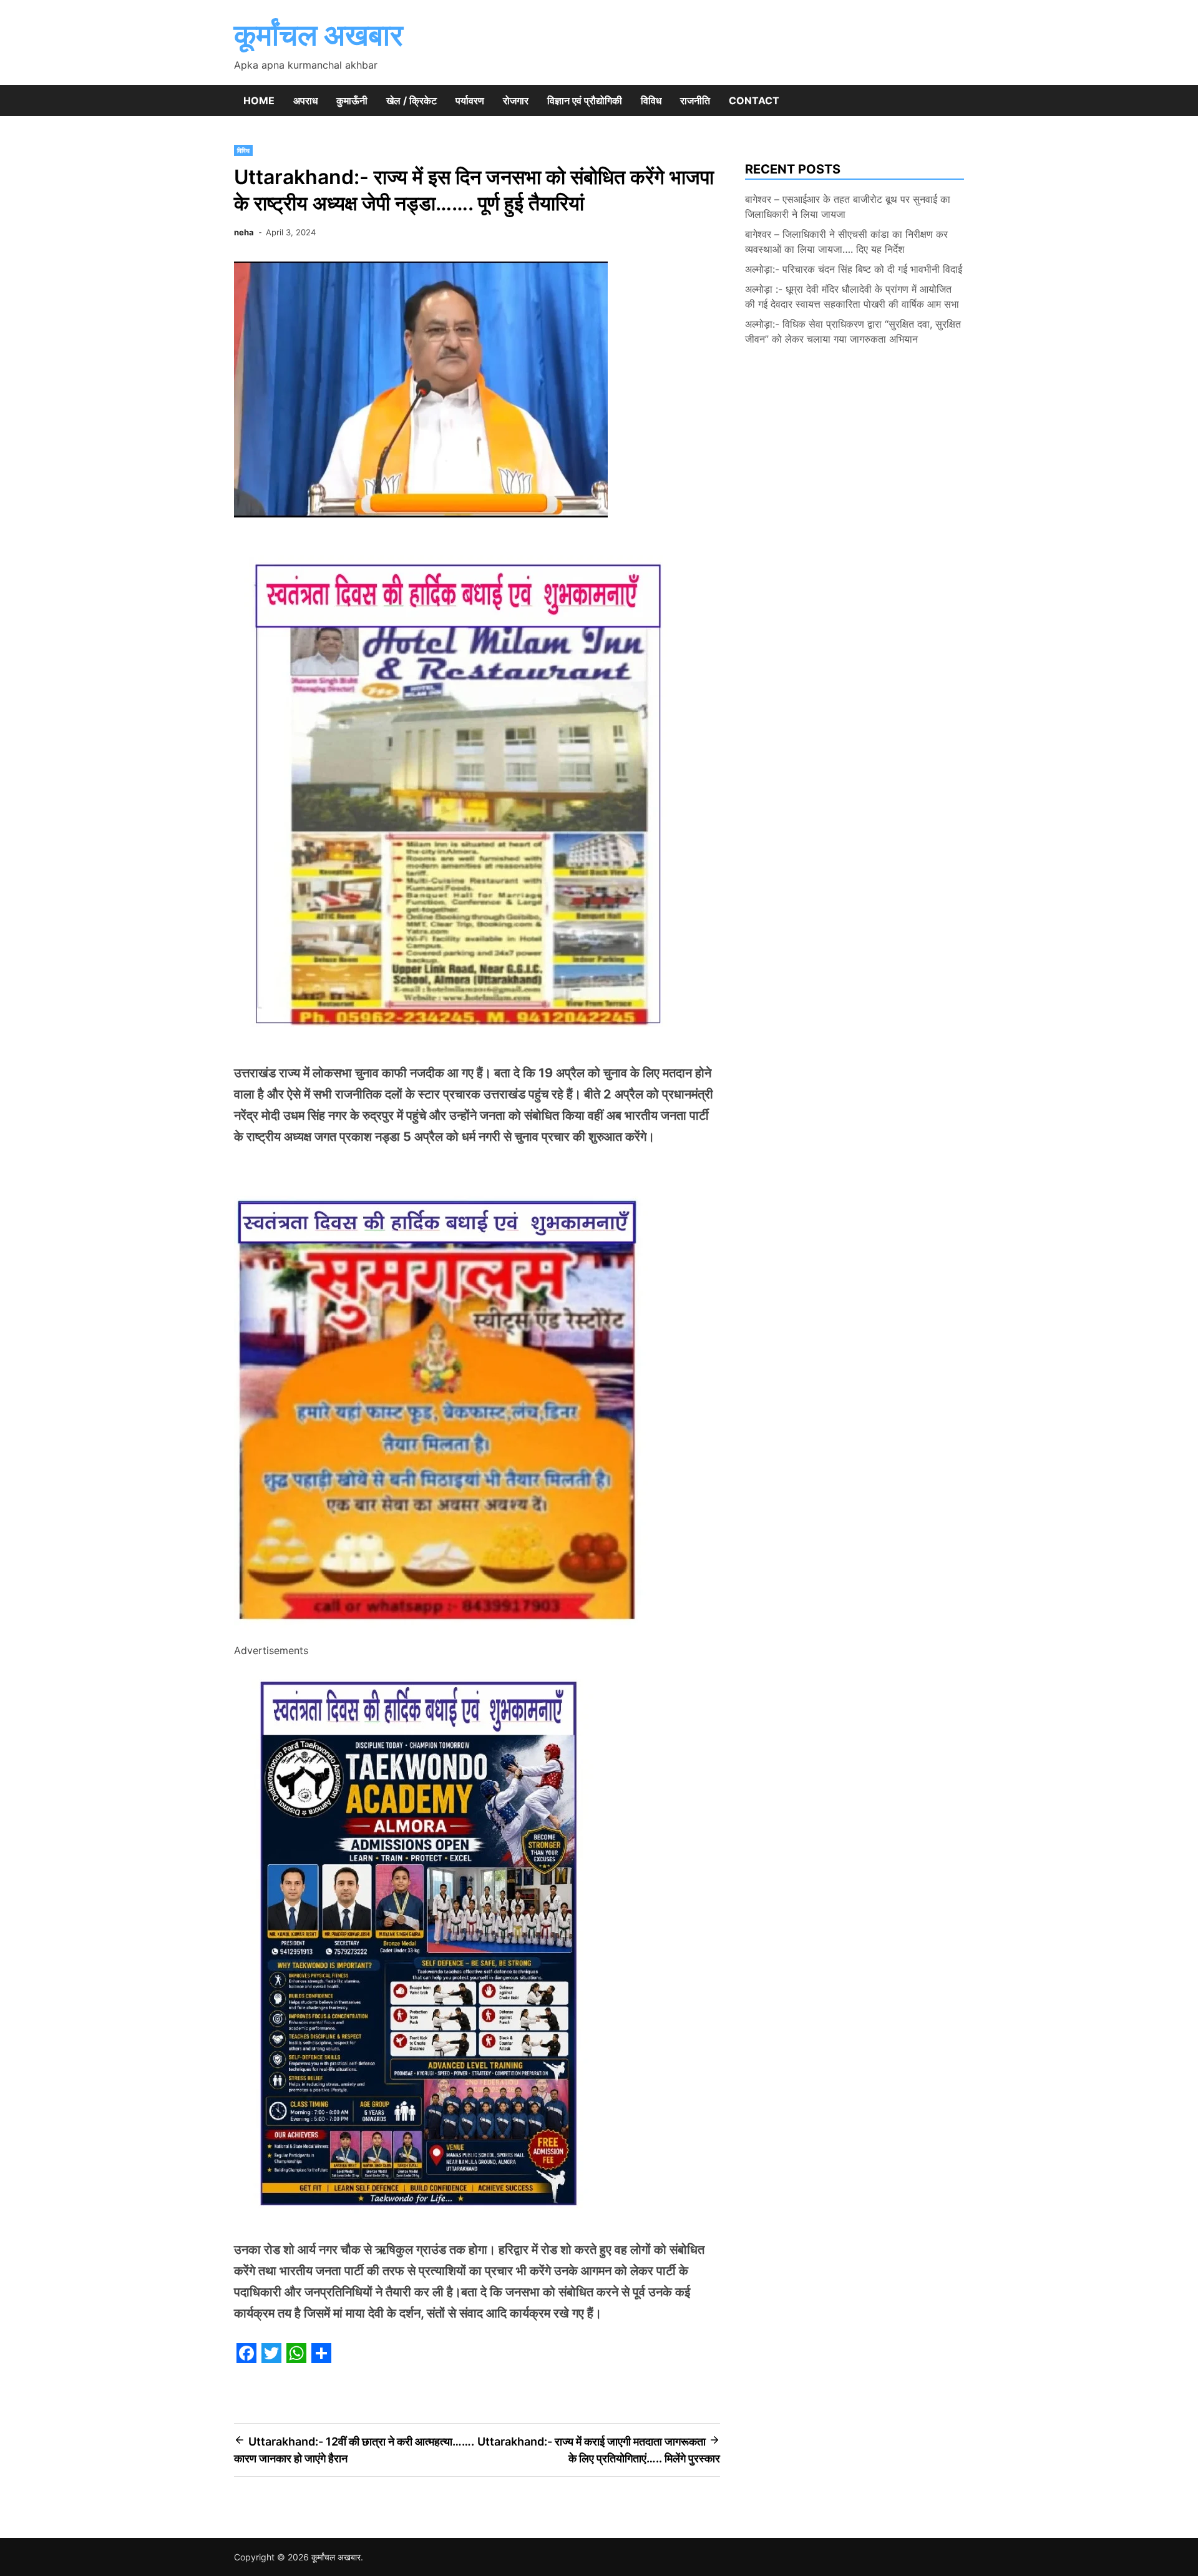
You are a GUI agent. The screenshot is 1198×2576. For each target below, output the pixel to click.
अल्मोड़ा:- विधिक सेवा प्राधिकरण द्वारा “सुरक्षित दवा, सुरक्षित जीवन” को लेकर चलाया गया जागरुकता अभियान (853, 331)
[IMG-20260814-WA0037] (441, 1633)
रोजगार (516, 100)
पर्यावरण (470, 100)
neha (244, 232)
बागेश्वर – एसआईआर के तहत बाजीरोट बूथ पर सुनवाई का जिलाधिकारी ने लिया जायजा (848, 207)
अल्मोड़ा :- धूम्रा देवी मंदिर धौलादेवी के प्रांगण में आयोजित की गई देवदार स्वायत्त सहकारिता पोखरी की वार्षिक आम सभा (852, 296)
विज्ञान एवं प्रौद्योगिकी (585, 100)
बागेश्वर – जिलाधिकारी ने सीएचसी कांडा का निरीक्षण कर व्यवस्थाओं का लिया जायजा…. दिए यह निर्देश (846, 242)
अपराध (305, 100)
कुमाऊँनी (352, 100)
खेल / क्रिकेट (412, 100)
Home (259, 100)
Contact (754, 100)
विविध (651, 100)
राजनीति (695, 100)
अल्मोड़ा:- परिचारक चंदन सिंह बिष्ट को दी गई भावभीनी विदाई (854, 269)
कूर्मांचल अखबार (319, 35)
